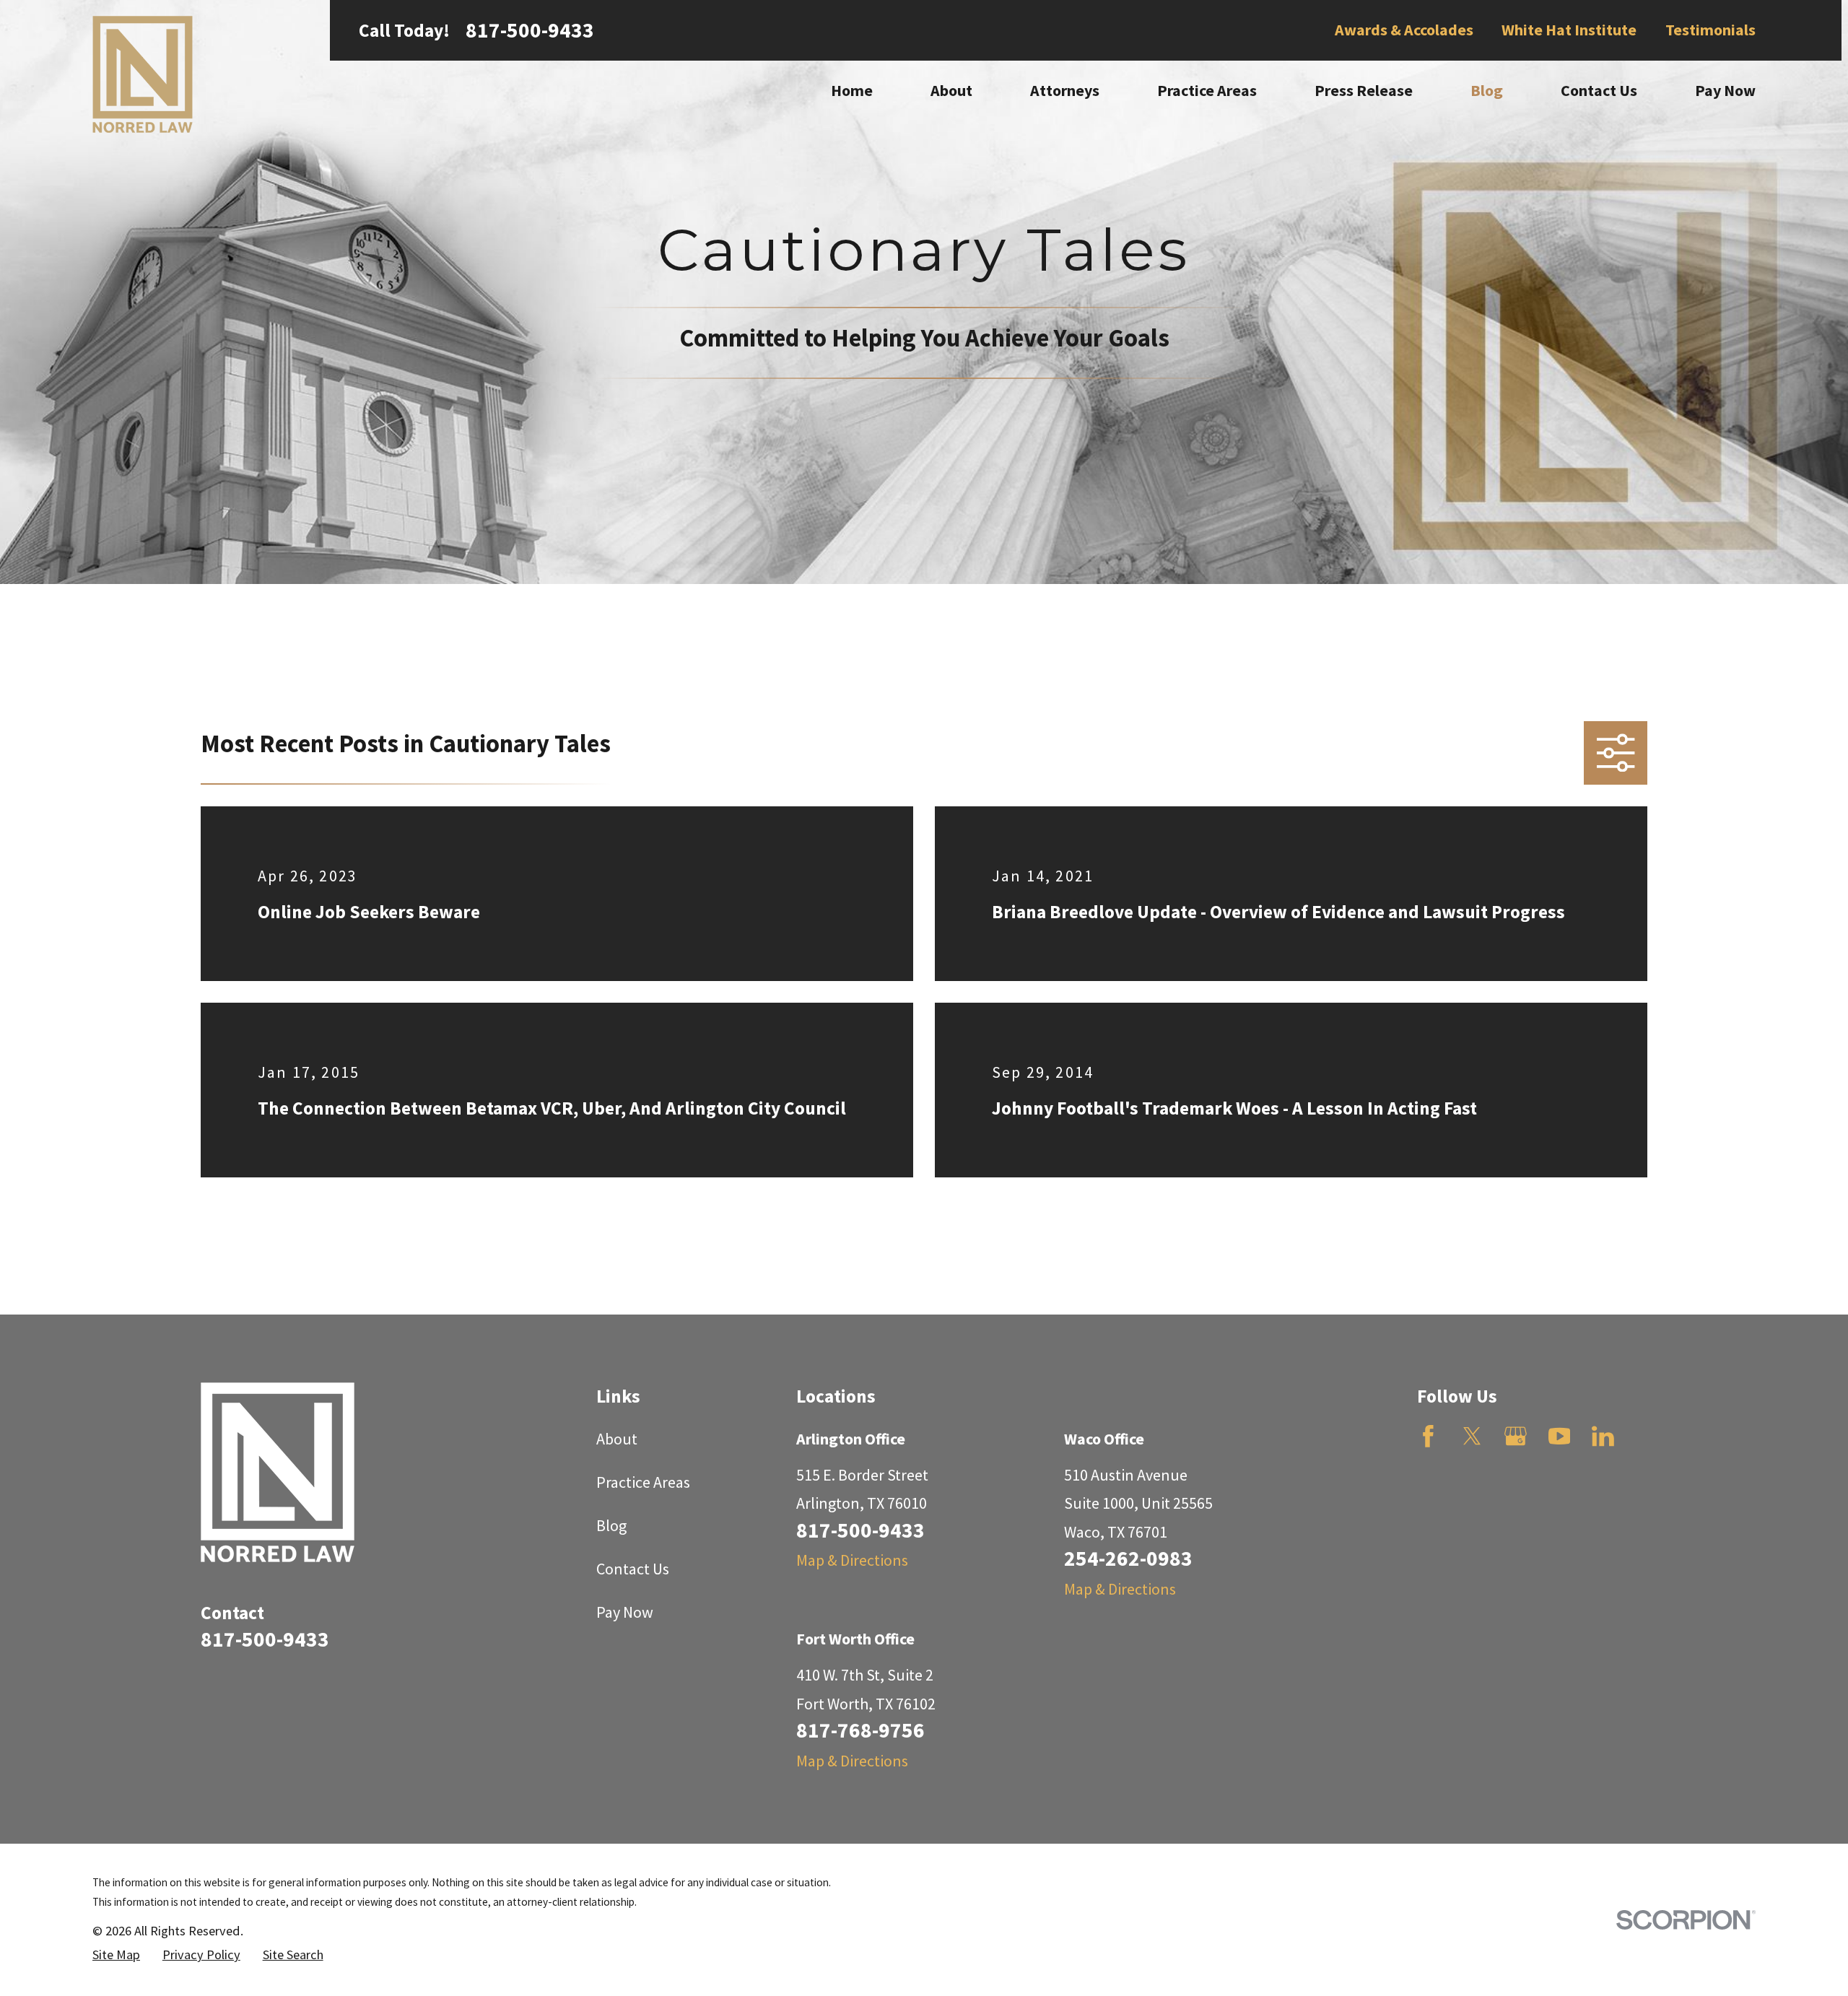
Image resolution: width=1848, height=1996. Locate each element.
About (617, 1439)
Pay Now (625, 1612)
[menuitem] (116, 1955)
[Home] (143, 74)
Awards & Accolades (1404, 30)
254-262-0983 (1128, 1558)
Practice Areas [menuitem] (1207, 90)
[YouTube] (1560, 1436)
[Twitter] (1472, 1436)
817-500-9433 (530, 30)
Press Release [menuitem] (1364, 90)
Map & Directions (852, 1560)
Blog (611, 1525)
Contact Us (633, 1569)
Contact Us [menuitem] (1599, 90)
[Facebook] (1428, 1436)
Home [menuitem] (852, 90)
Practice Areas (643, 1482)
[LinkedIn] (1603, 1436)
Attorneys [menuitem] (1065, 90)
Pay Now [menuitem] (1725, 90)
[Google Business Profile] (1516, 1436)
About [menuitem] (951, 90)
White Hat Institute (1569, 30)
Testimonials (1710, 30)
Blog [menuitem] (1487, 90)
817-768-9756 (860, 1730)
